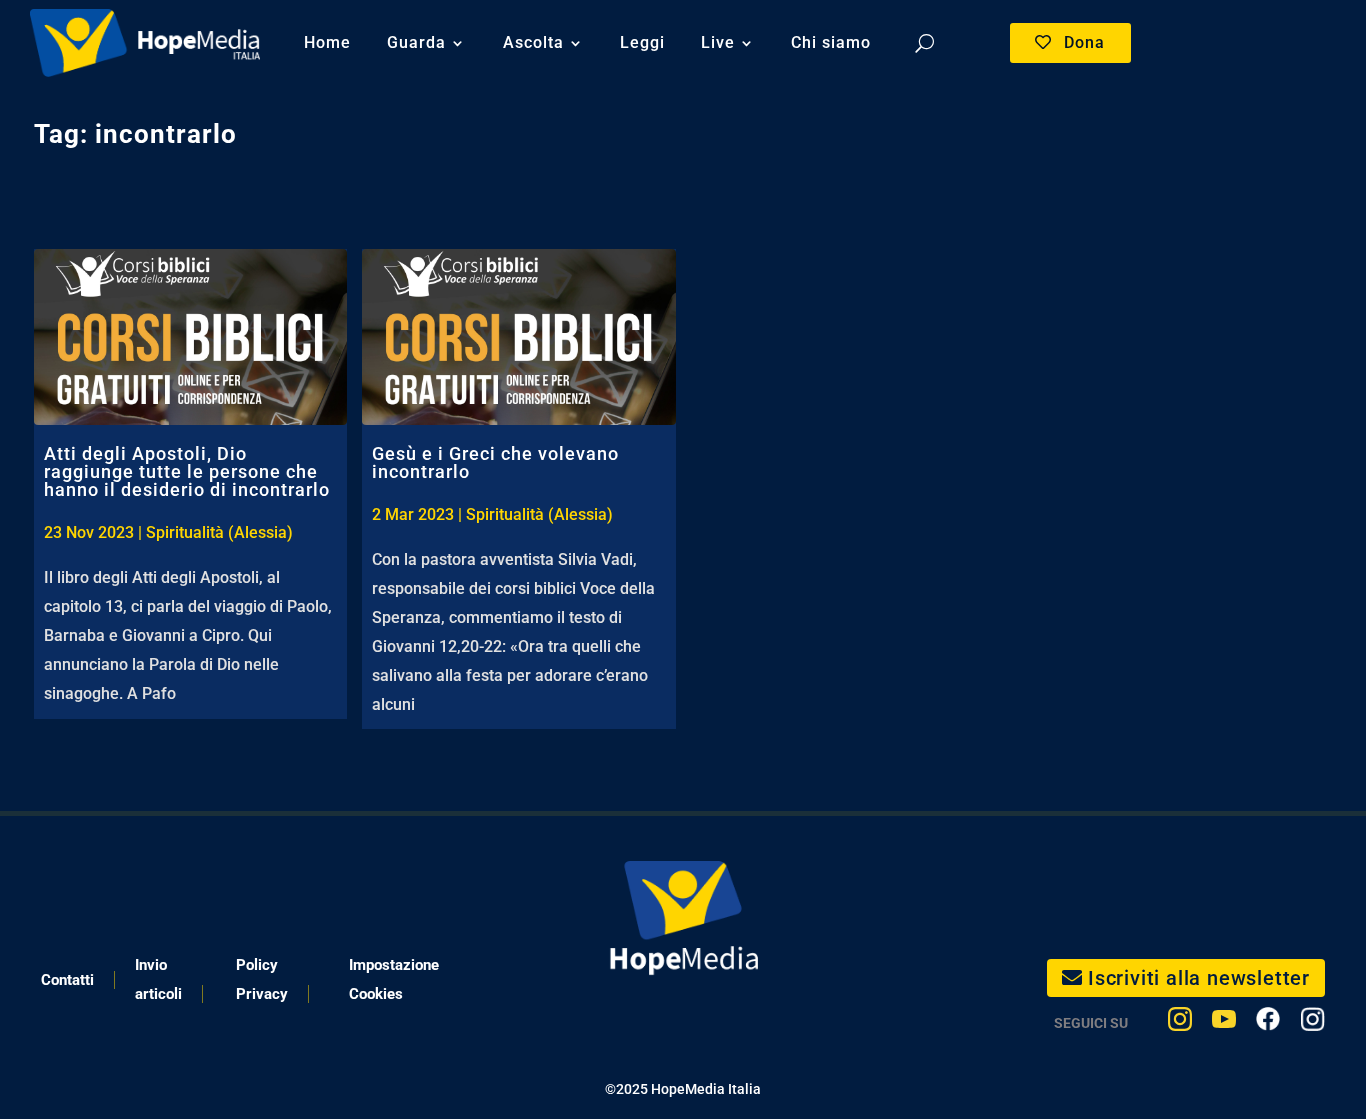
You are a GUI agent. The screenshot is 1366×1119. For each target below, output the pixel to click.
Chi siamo (831, 42)
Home (327, 42)
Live (718, 42)
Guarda (416, 42)
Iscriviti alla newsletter (1199, 978)
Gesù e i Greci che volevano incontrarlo (495, 462)
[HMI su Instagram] (1180, 1023)
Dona (1084, 42)
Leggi (642, 42)
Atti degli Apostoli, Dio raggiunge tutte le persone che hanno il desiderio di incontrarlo (187, 471)
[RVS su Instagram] (1312, 1023)
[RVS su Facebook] (1268, 1023)
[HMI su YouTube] (1224, 1023)
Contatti (67, 980)
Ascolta (533, 42)
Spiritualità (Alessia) (219, 532)
